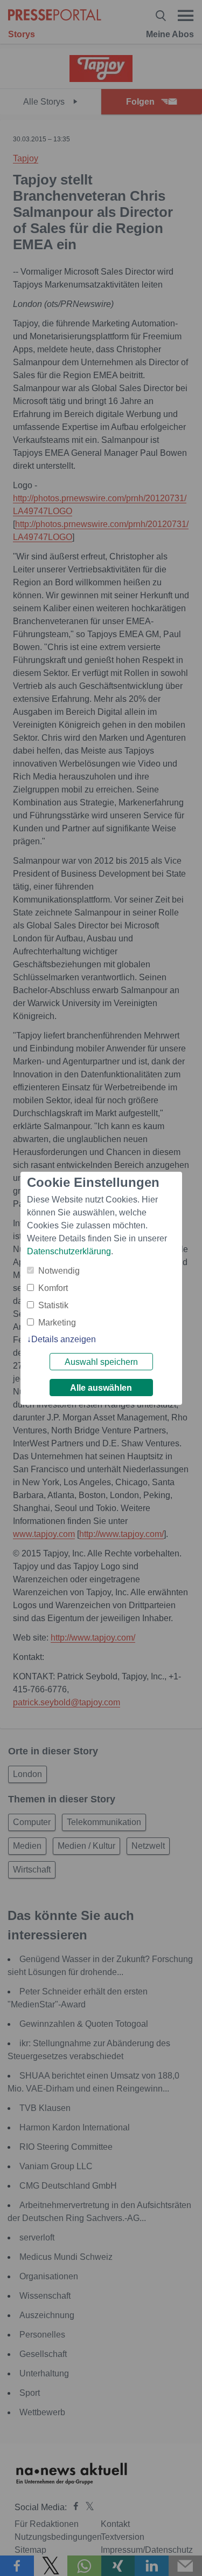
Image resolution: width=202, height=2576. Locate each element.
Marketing (57, 1323)
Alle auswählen (101, 1388)
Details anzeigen (64, 1339)
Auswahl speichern (101, 1362)
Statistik (53, 1305)
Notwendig (59, 1271)
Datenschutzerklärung (69, 1251)
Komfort (53, 1288)
